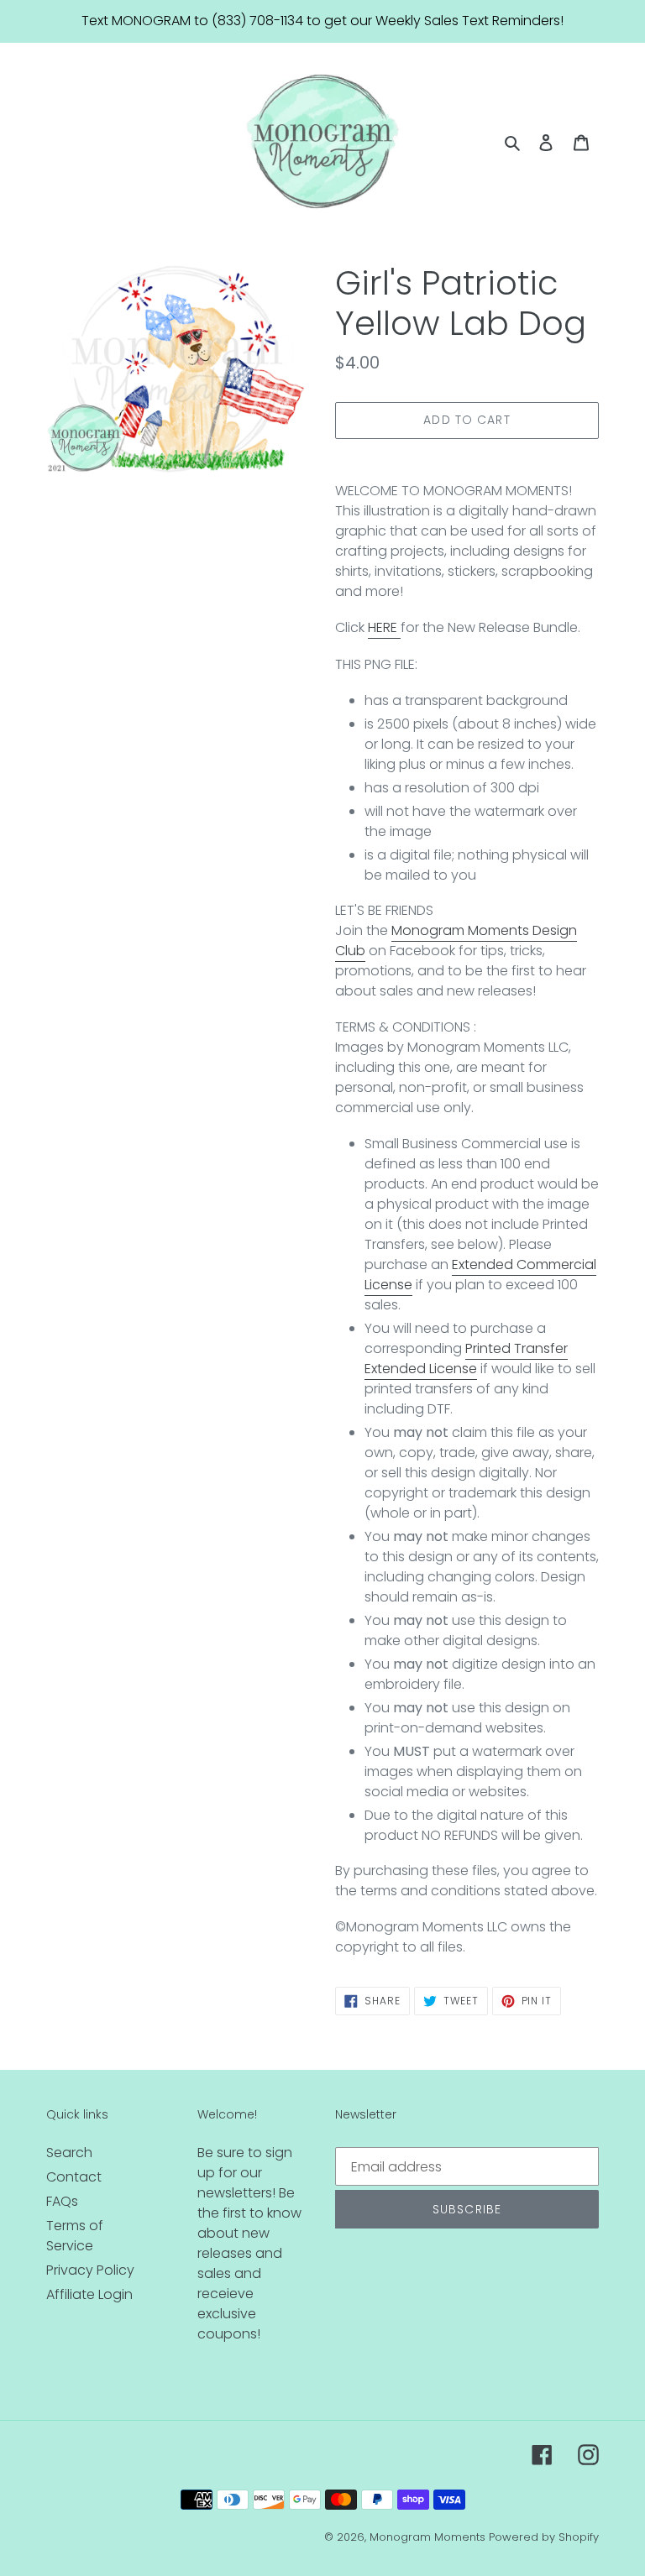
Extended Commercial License (480, 1275)
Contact (74, 2177)
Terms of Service (75, 2236)
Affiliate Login (89, 2294)
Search (69, 2153)
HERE (384, 627)
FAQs (62, 2201)
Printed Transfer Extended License (466, 1359)
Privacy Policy (90, 2270)
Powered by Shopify (544, 2537)
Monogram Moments (427, 2537)
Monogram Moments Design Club (456, 941)
